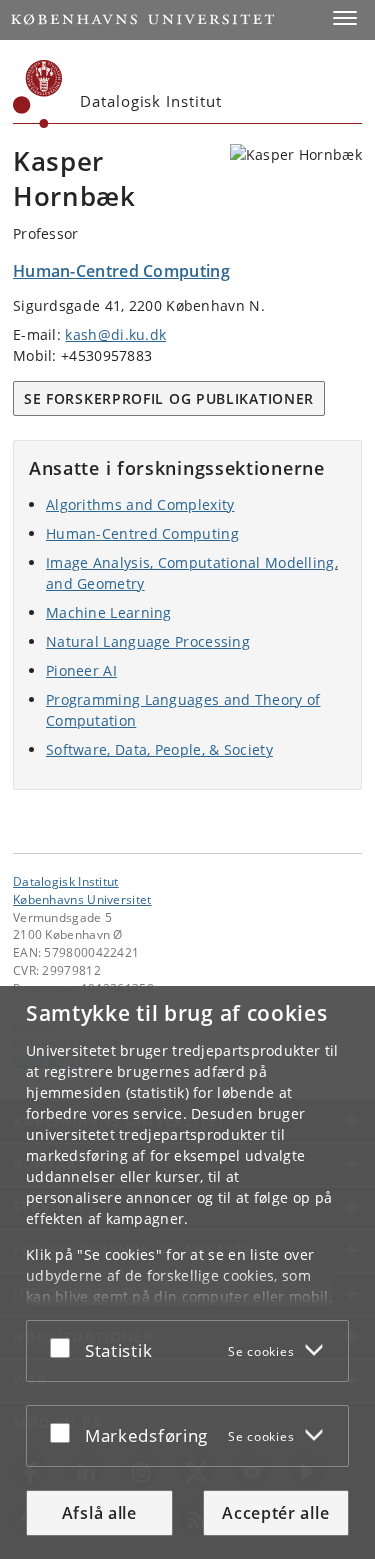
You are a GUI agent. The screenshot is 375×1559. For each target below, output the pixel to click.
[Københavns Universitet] (38, 94)
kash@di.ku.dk (115, 334)
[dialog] (187, 1272)
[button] (345, 18)
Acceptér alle (275, 1513)
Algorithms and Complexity (140, 504)
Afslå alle (99, 1513)
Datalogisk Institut (66, 881)
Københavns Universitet (82, 899)
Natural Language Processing (148, 641)
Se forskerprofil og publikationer (169, 398)
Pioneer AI (81, 670)
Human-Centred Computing (142, 533)
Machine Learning (109, 612)
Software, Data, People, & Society (159, 749)
